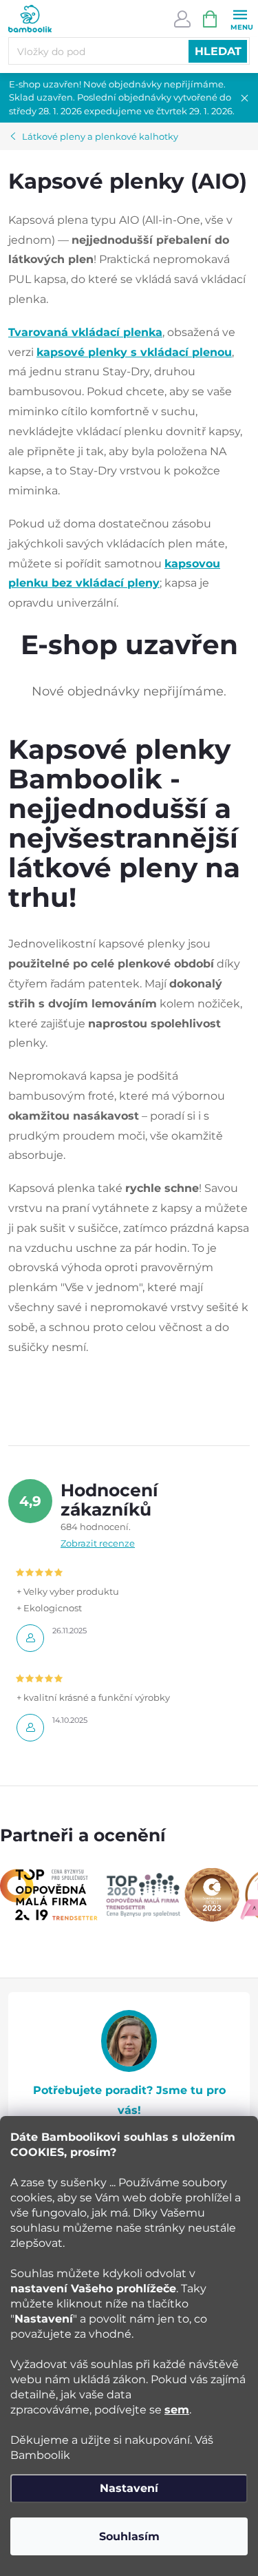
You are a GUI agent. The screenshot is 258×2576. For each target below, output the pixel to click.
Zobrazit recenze (98, 1543)
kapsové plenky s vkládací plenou (134, 352)
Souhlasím (129, 2536)
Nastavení (129, 2488)
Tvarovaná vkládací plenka (85, 332)
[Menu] (240, 18)
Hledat (218, 51)
